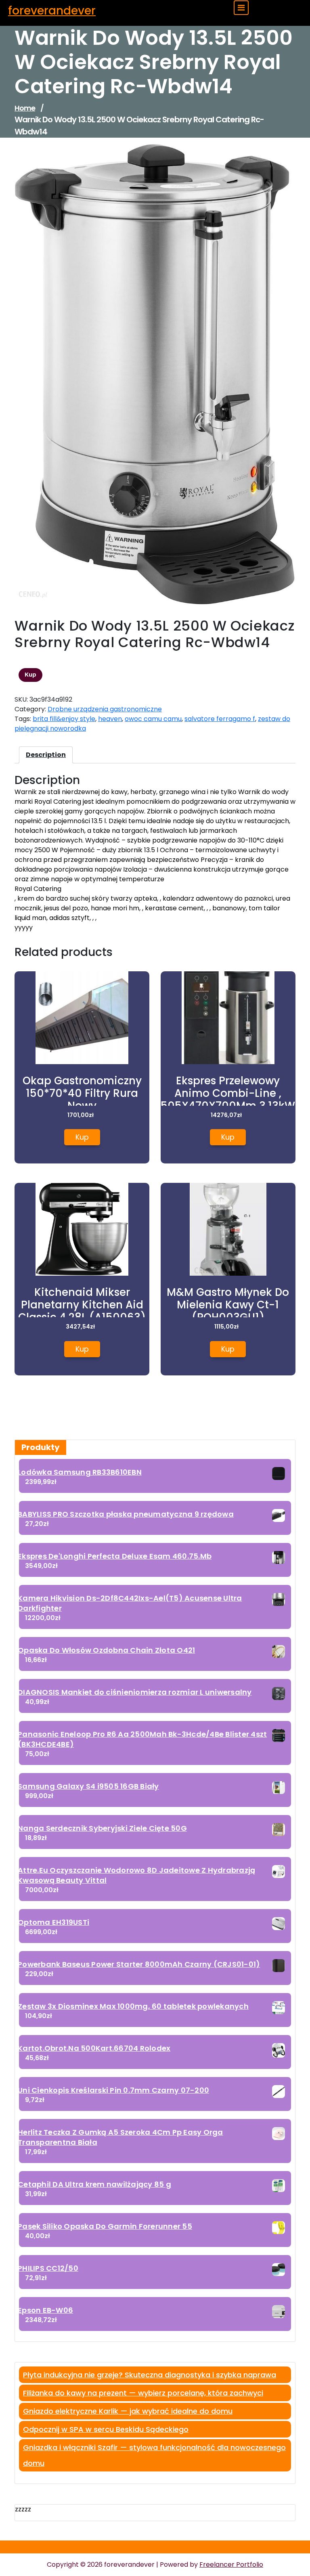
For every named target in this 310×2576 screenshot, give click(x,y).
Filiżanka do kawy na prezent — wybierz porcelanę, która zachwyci (143, 2393)
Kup (30, 675)
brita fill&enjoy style (64, 719)
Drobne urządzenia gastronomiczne (105, 709)
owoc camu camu (153, 719)
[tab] (46, 755)
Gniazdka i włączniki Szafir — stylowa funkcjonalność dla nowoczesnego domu (154, 2455)
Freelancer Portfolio (231, 2564)
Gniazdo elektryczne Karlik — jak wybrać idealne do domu (128, 2411)
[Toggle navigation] (241, 8)
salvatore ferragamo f (220, 719)
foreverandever (52, 11)
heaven (110, 719)
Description (46, 755)
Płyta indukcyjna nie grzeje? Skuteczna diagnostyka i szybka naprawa (150, 2375)
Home (25, 108)
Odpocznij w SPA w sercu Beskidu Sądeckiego (106, 2429)
